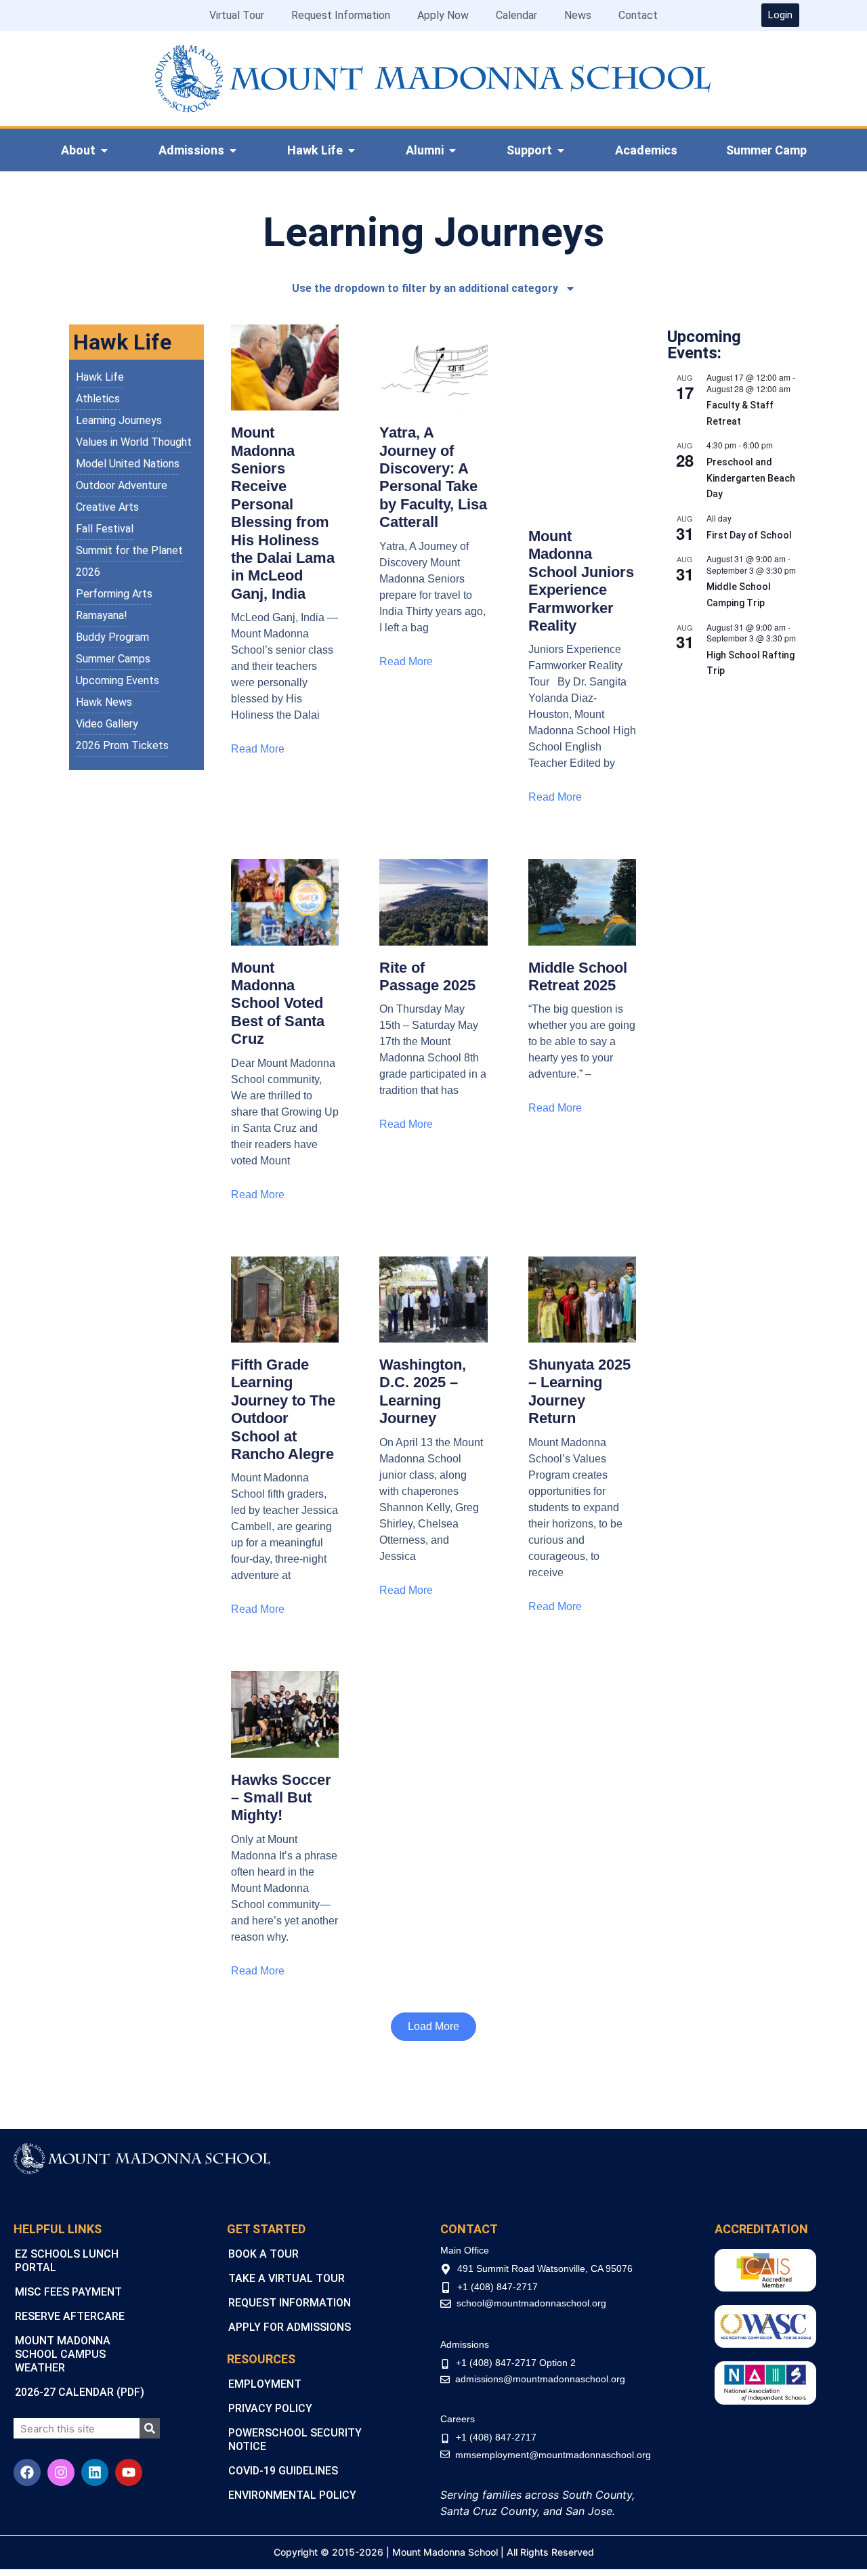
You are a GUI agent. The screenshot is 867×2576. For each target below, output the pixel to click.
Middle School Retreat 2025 (578, 976)
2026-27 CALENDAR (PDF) (80, 2392)
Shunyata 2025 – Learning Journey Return (579, 1391)
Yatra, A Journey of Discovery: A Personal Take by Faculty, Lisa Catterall (433, 477)
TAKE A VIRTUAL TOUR (287, 2278)
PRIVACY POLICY (270, 2408)
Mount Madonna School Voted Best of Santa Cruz (278, 1004)
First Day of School (749, 535)
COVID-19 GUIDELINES (283, 2471)
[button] (433, 2027)
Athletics (98, 399)
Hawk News (104, 702)
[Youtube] (129, 2472)
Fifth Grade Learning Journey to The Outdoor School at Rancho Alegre (283, 1409)
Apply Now (443, 15)
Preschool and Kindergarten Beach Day (751, 478)
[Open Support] (561, 150)
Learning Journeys (119, 420)
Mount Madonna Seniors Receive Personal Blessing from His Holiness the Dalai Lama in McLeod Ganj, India (283, 513)
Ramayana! (102, 615)
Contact (638, 15)
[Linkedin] (95, 2472)
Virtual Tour (237, 15)
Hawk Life (100, 377)
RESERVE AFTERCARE (70, 2316)
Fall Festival (105, 529)
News (578, 15)
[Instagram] (61, 2472)
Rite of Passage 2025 (427, 976)
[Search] (150, 2428)
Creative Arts (107, 507)
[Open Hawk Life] (352, 150)
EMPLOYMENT (265, 2384)
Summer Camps (113, 659)
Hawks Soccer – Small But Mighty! (281, 1798)
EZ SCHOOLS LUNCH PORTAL (67, 2261)
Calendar (516, 15)
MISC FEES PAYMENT (68, 2292)
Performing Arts (114, 594)
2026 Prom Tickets (122, 745)
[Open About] (104, 150)
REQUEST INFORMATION (290, 2303)
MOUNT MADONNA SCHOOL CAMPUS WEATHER (63, 2354)
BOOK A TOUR (263, 2254)
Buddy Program (112, 637)
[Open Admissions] (233, 150)
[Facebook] (27, 2472)
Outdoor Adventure (122, 485)
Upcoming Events (118, 680)
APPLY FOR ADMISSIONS (290, 2327)
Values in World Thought (134, 442)
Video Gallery (107, 724)
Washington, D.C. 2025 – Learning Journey (423, 1391)
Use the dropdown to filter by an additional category (425, 288)
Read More (258, 749)
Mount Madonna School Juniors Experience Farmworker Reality (581, 581)
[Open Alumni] (452, 150)
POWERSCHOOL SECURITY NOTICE (295, 2440)
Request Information (341, 15)
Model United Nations (128, 464)
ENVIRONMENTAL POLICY (292, 2495)
